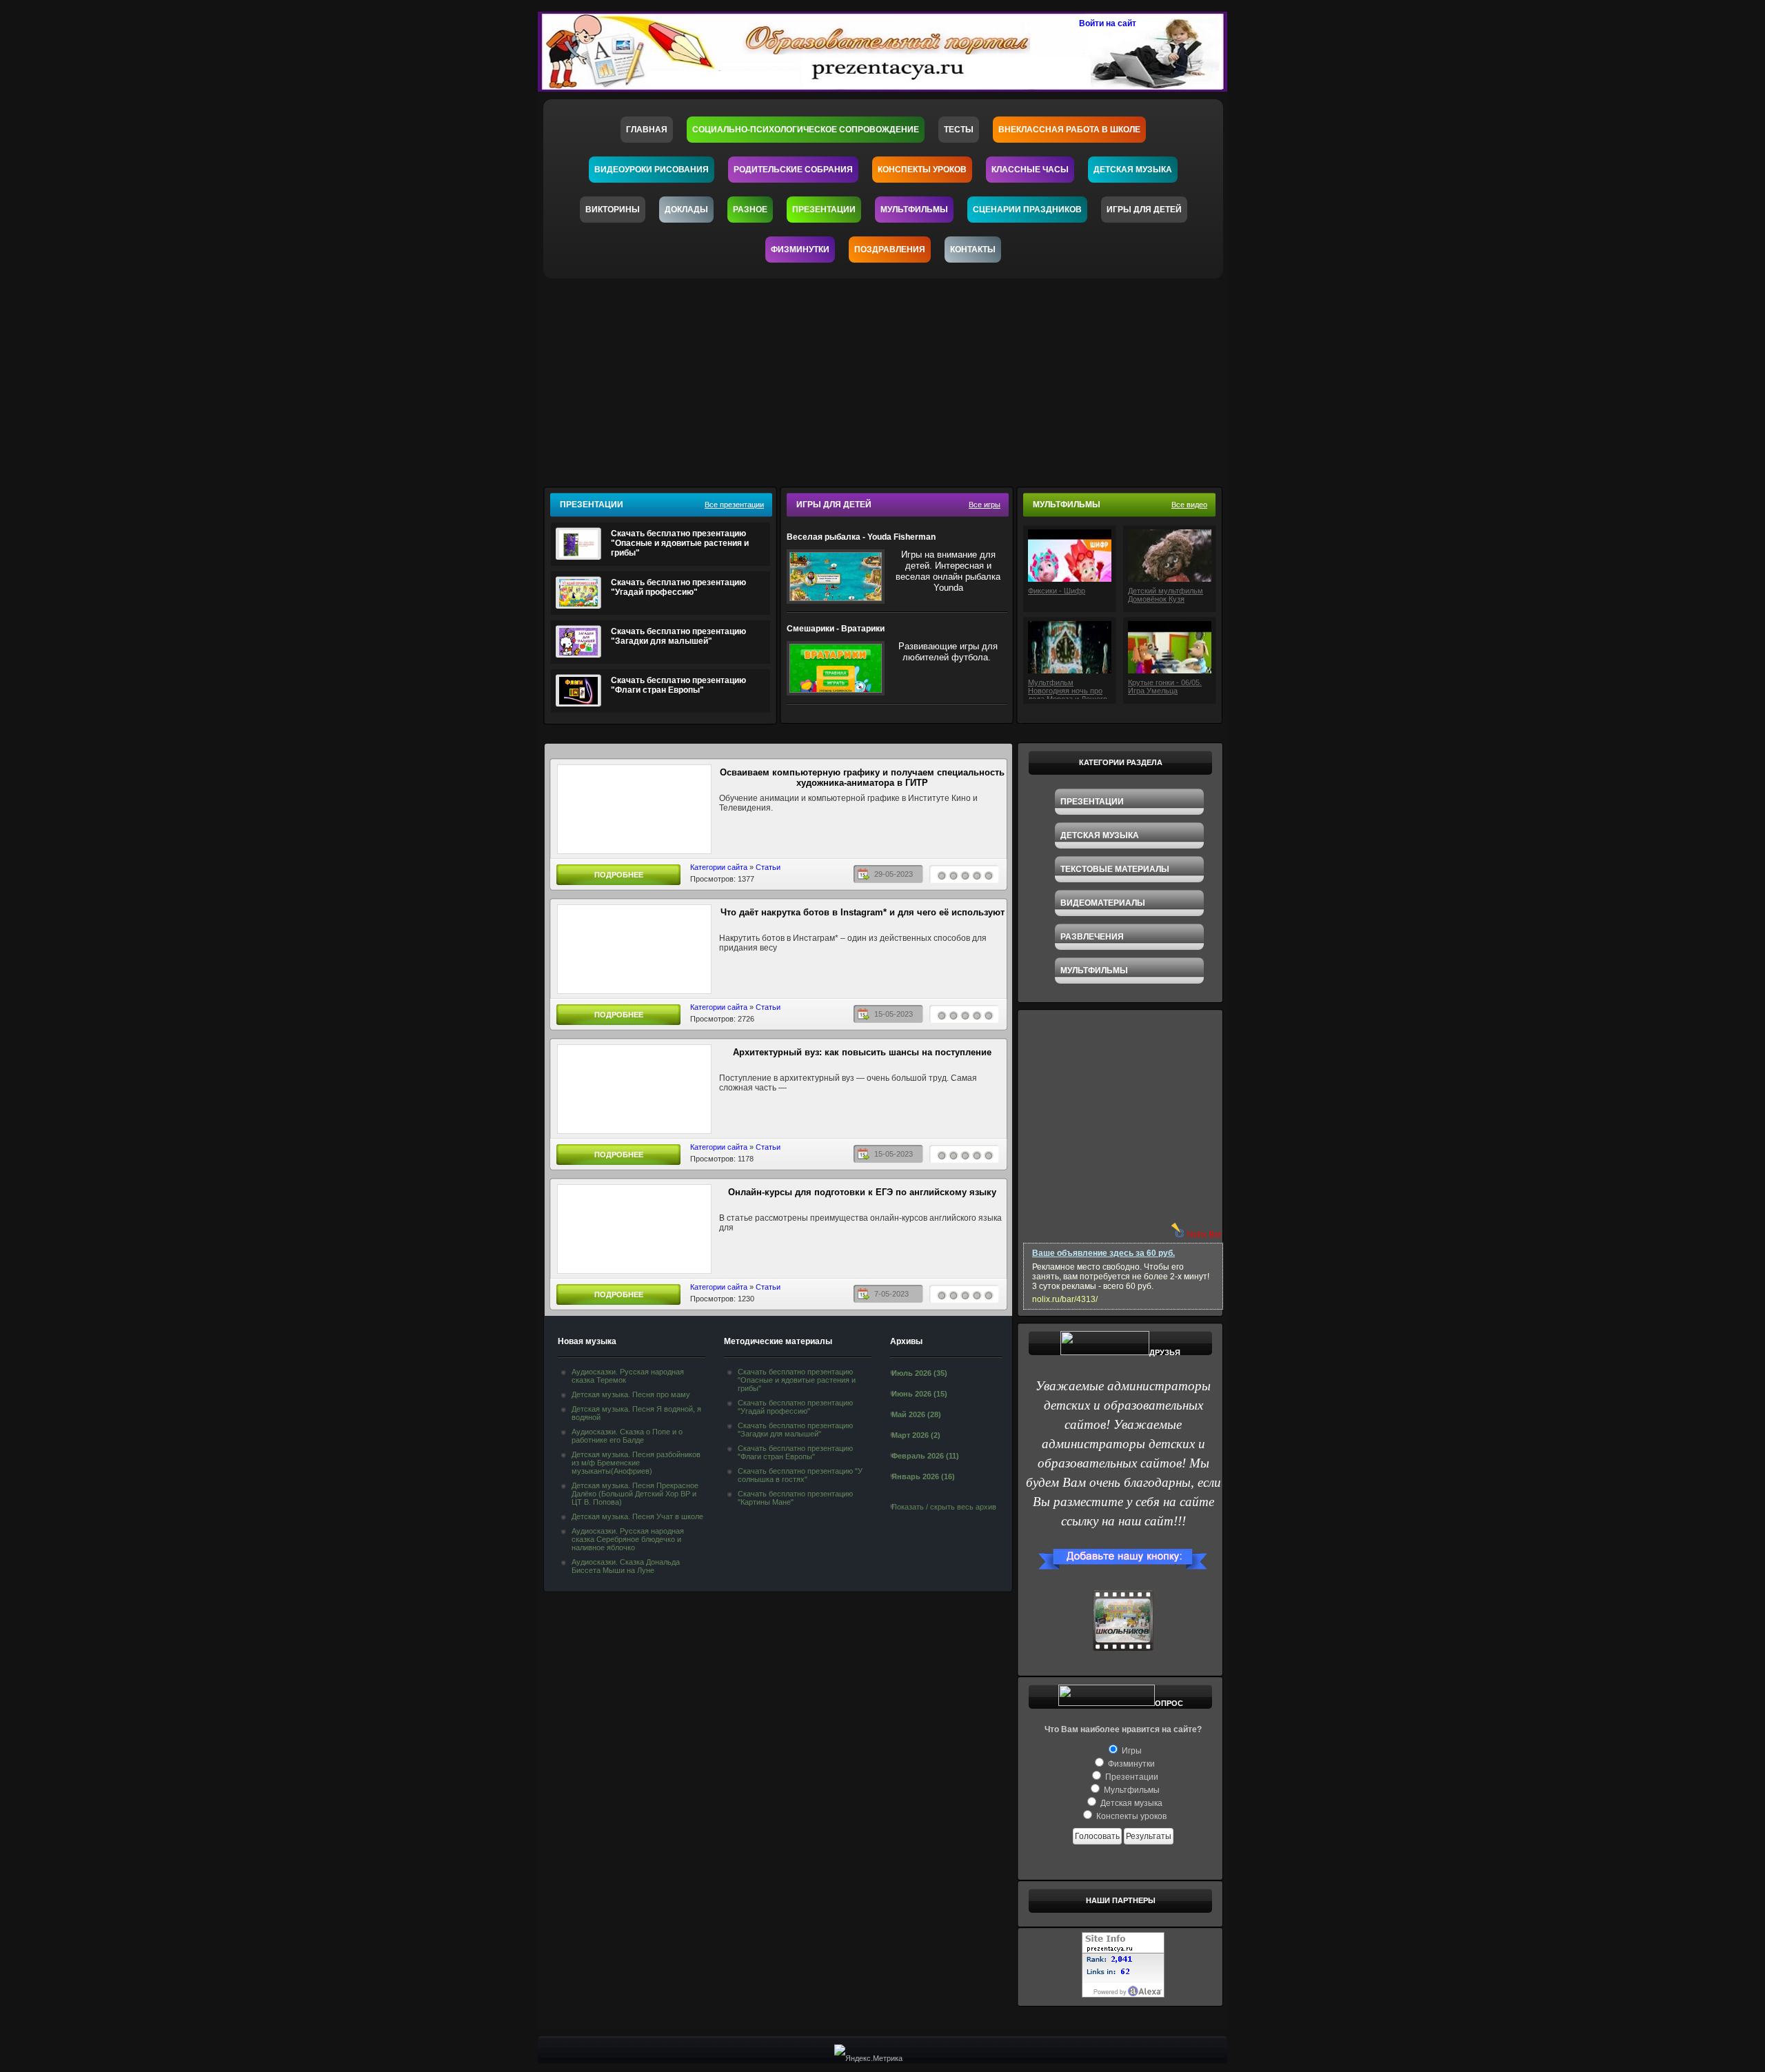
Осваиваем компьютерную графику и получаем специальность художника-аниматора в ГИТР (862, 778)
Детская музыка (1133, 170)
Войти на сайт (1108, 23)
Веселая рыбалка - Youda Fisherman (861, 537)
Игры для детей (1144, 210)
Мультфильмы (914, 210)
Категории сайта (719, 867)
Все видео (1189, 505)
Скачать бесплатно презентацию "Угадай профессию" (678, 587)
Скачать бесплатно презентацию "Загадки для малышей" (678, 636)
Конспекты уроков (922, 170)
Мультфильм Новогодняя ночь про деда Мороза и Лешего (1068, 689)
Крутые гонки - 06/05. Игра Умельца (1165, 687)
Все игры (985, 505)
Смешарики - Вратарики (836, 629)
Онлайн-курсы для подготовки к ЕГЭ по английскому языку (862, 1192)
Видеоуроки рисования (652, 170)
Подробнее (619, 875)
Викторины (613, 210)
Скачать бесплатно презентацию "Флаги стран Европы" (678, 685)
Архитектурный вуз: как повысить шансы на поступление (862, 1052)
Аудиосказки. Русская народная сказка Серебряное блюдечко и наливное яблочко (628, 1539)
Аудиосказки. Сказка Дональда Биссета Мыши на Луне (626, 1566)
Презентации (824, 210)
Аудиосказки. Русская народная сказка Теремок (628, 1376)
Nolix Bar (1204, 1235)
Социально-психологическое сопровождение (806, 130)
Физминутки (800, 250)
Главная (647, 130)
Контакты (973, 250)
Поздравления (890, 250)
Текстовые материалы (1115, 869)
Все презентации (734, 505)
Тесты (959, 130)
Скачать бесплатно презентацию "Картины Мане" (795, 1498)
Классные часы (1030, 170)
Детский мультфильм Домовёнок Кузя (1166, 595)
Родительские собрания (793, 170)
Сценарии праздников (1027, 210)
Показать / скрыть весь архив (944, 1507)
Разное (750, 210)
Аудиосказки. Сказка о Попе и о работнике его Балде (627, 1436)
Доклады (686, 210)
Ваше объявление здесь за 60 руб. (1103, 1253)
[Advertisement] (891, 378)
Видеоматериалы (1103, 903)
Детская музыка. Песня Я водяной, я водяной (636, 1413)
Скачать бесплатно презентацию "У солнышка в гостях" (800, 1475)
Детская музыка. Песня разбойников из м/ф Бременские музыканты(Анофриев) (636, 1463)
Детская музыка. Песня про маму (631, 1394)
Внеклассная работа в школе (1069, 130)
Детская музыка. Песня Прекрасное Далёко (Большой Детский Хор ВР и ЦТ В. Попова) (635, 1494)
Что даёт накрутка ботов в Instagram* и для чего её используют (863, 912)
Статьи (768, 867)
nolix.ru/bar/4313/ (1065, 1299)
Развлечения (1092, 937)
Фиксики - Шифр (1057, 591)
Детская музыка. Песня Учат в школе (637, 1516)
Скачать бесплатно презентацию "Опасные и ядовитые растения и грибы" (680, 543)
